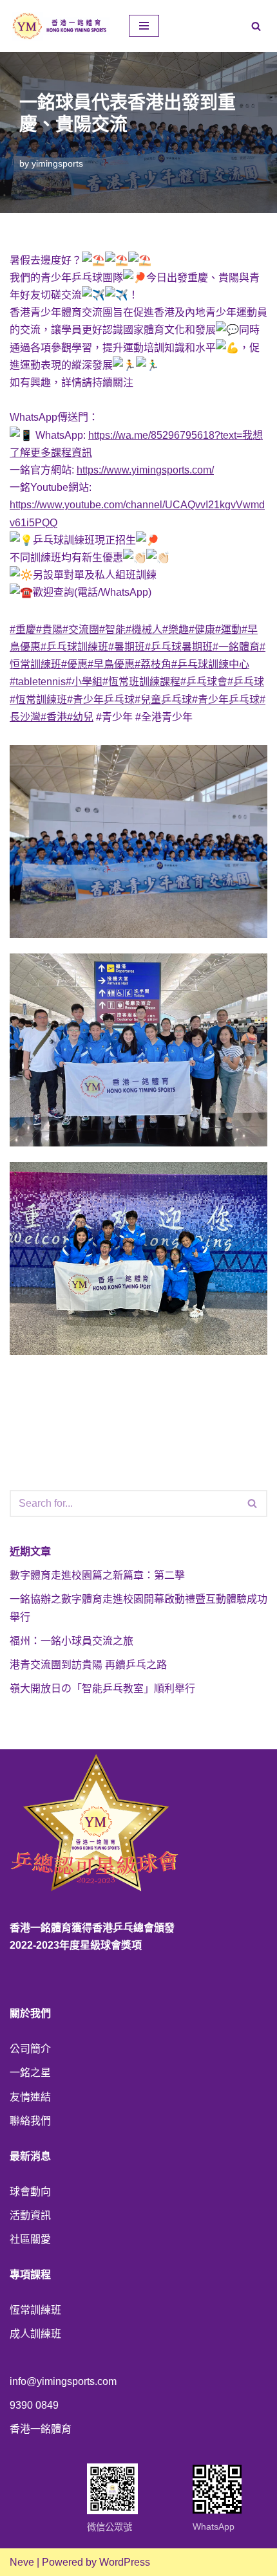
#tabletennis (38, 682)
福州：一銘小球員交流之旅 (72, 1641)
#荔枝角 (153, 664)
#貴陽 (49, 630)
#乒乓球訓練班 (74, 647)
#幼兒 (80, 717)
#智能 (112, 630)
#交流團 (81, 630)
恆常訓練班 (35, 2310)
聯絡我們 (30, 2121)
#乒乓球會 (204, 682)
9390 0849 (34, 2405)
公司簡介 (30, 2049)
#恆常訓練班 (38, 700)
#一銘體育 (236, 647)
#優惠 (74, 664)
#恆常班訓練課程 (141, 682)
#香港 (54, 717)
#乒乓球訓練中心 (210, 664)
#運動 (228, 630)
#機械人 (144, 630)
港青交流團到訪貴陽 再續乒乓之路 (88, 1665)
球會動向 (30, 2192)
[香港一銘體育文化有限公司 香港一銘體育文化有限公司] (60, 26)
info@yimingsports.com (63, 2381)
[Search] (256, 26)
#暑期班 (127, 647)
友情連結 (30, 2097)
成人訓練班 (35, 2334)
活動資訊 (30, 2215)
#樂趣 (176, 630)
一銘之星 (30, 2073)
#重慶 (23, 630)
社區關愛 (30, 2239)
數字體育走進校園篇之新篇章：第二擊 (97, 1575)
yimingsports (57, 163)
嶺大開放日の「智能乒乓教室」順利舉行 (102, 1688)
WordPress (125, 2562)
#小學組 (84, 682)
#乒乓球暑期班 (179, 647)
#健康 (202, 630)
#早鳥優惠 (111, 664)
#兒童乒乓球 (163, 700)
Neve (22, 2562)
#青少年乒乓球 (101, 700)
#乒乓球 (246, 682)
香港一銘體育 (41, 2429)
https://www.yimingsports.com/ (145, 470)
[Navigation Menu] (144, 26)
